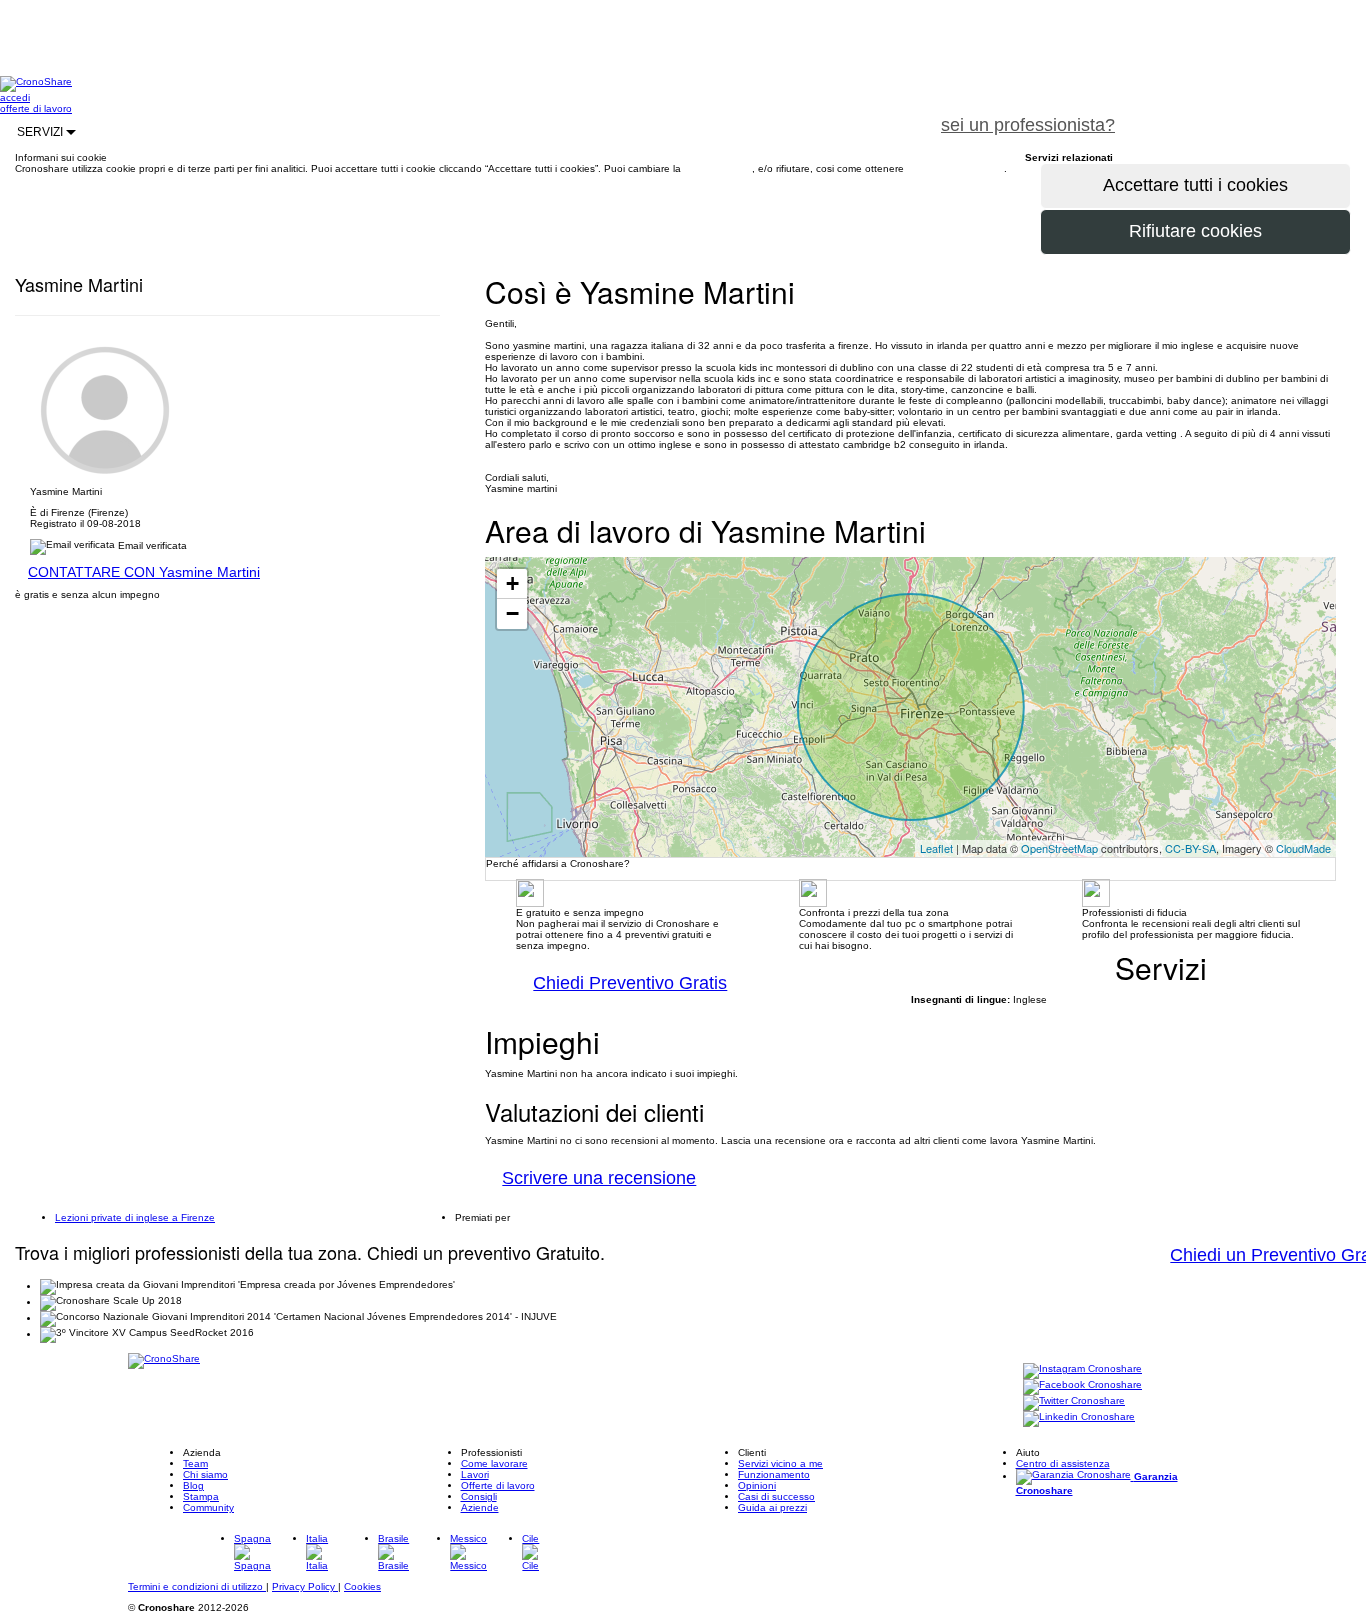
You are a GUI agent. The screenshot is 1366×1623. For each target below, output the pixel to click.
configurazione (718, 168)
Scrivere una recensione (599, 1178)
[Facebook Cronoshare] (1082, 1386)
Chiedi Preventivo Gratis (630, 983)
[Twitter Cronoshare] (1074, 1402)
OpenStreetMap (1059, 848)
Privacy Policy (305, 1586)
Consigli (479, 1496)
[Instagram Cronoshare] (1082, 1370)
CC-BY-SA (1190, 848)
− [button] (512, 613)
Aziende (480, 1507)
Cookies (362, 1586)
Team (195, 1463)
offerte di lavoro (36, 108)
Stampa (201, 1496)
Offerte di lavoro (498, 1485)
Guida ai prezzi (772, 1507)
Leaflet (936, 848)
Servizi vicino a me (780, 1463)
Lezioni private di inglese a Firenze (135, 1217)
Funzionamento (774, 1474)
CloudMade (1303, 848)
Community (208, 1507)
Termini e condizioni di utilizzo (197, 1586)
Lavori (475, 1474)
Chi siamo (205, 1474)
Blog (193, 1485)
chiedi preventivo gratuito (1249, 114)
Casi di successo (776, 1496)
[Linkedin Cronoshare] (1079, 1418)
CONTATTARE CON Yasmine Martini (144, 572)
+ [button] (512, 583)
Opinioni (757, 1485)
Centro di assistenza (1063, 1463)
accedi (15, 97)
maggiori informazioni (955, 168)
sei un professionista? (1028, 125)
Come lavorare (494, 1463)
